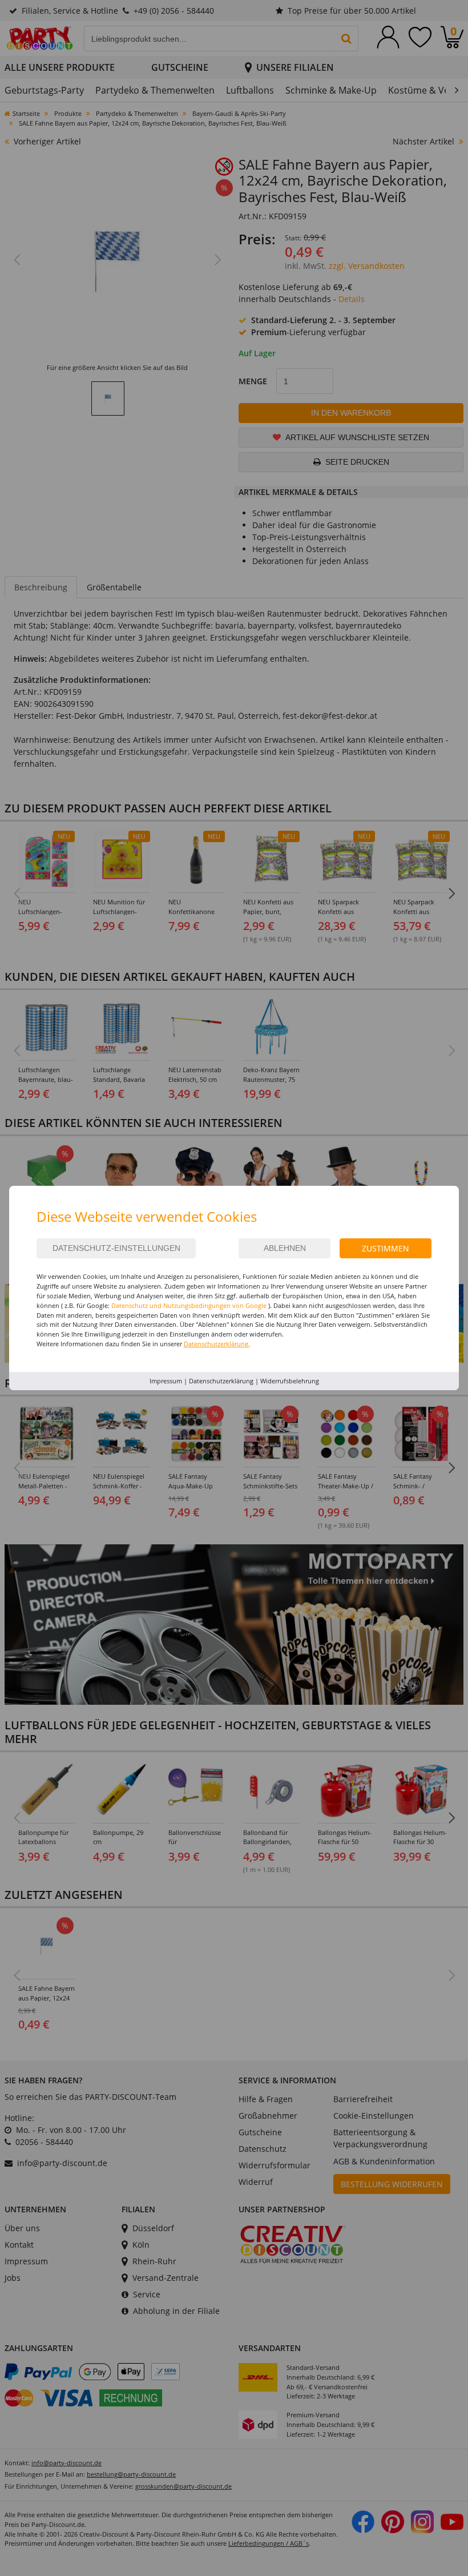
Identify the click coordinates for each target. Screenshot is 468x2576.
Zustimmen (386, 1248)
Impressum (166, 1381)
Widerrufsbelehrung (290, 1381)
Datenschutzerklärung (221, 1381)
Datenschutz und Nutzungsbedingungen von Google (189, 1305)
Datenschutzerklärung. (217, 1344)
